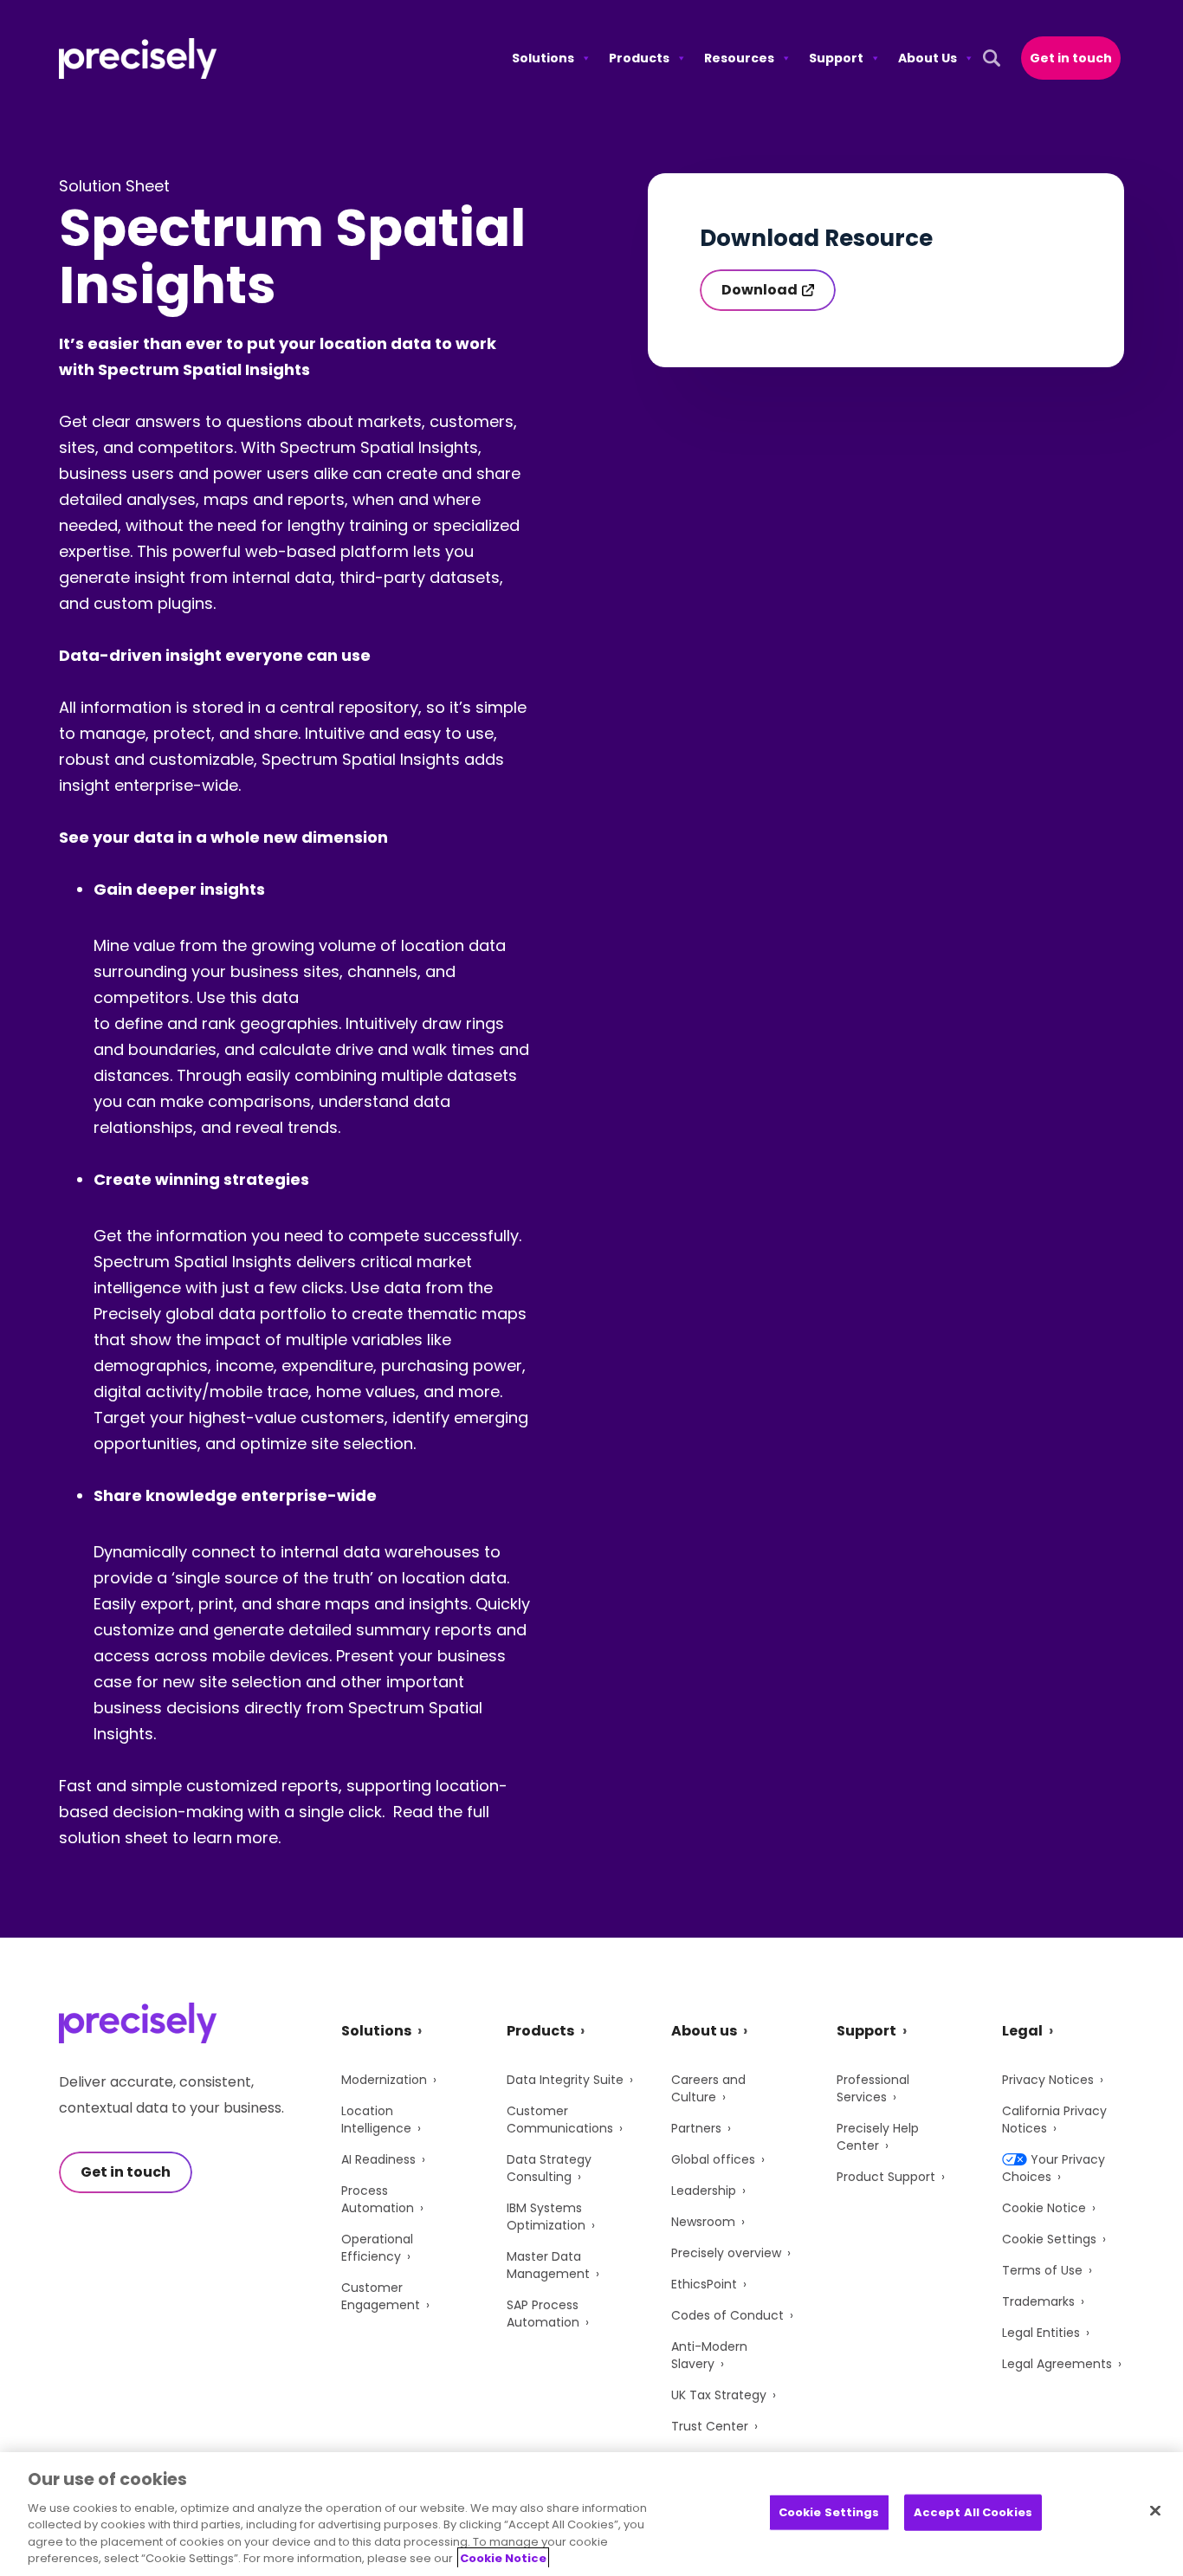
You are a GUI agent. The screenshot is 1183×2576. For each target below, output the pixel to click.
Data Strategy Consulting (549, 2168)
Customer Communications (560, 2120)
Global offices (713, 2159)
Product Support (886, 2177)
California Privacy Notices (1054, 2120)
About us (704, 2031)
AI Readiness (378, 2159)
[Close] (1155, 2511)
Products (639, 58)
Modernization (384, 2080)
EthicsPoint (704, 2284)
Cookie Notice (1044, 2208)
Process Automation (378, 2199)
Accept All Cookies (973, 2512)
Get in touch (1071, 58)
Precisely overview (726, 2253)
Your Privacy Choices (1054, 2168)
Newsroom (703, 2222)
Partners (696, 2128)
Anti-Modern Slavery (709, 2355)
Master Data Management (548, 2265)
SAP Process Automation (543, 2314)
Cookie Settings (1049, 2239)
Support (836, 58)
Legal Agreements (1057, 2364)
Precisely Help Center (878, 2137)
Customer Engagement (381, 2296)
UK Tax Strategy (719, 2395)
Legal (1022, 2031)
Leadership (704, 2191)
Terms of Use (1042, 2270)
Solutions (543, 58)
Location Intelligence (376, 2120)
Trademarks (1038, 2301)
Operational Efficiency (377, 2248)
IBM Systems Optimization (546, 2217)
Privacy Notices (1048, 2080)
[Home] (138, 58)
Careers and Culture (708, 2088)
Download (760, 290)
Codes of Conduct (727, 2315)
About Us (928, 58)
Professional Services (873, 2088)
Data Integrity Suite (565, 2080)
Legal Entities (1041, 2333)
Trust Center (710, 2426)
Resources (739, 58)
